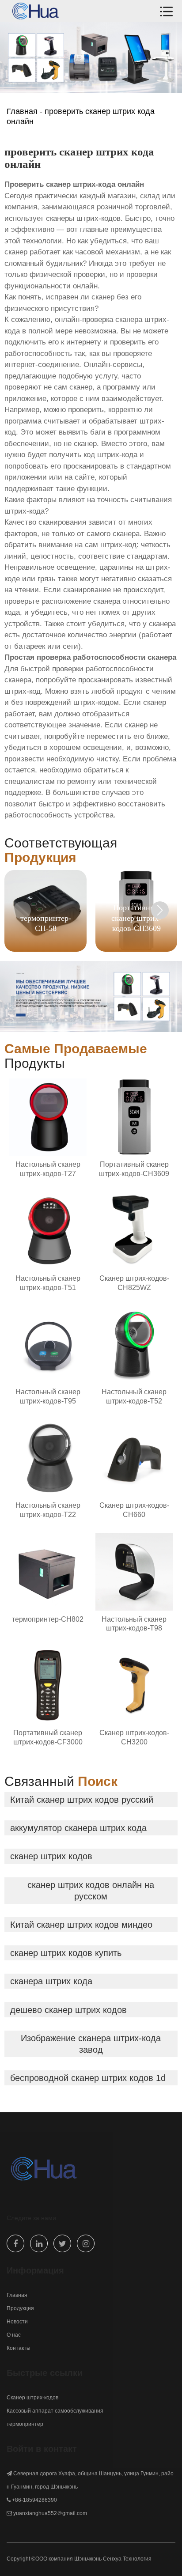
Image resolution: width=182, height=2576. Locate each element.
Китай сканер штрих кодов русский (82, 1800)
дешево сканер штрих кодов (68, 2010)
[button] (160, 910)
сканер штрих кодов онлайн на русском (91, 1891)
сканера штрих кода (51, 1981)
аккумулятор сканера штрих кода (78, 1828)
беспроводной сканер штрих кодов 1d (88, 2078)
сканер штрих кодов (51, 1856)
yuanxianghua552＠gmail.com (50, 2513)
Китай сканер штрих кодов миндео (81, 1925)
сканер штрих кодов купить (66, 1953)
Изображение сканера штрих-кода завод (91, 2044)
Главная (22, 111)
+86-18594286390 (34, 2500)
